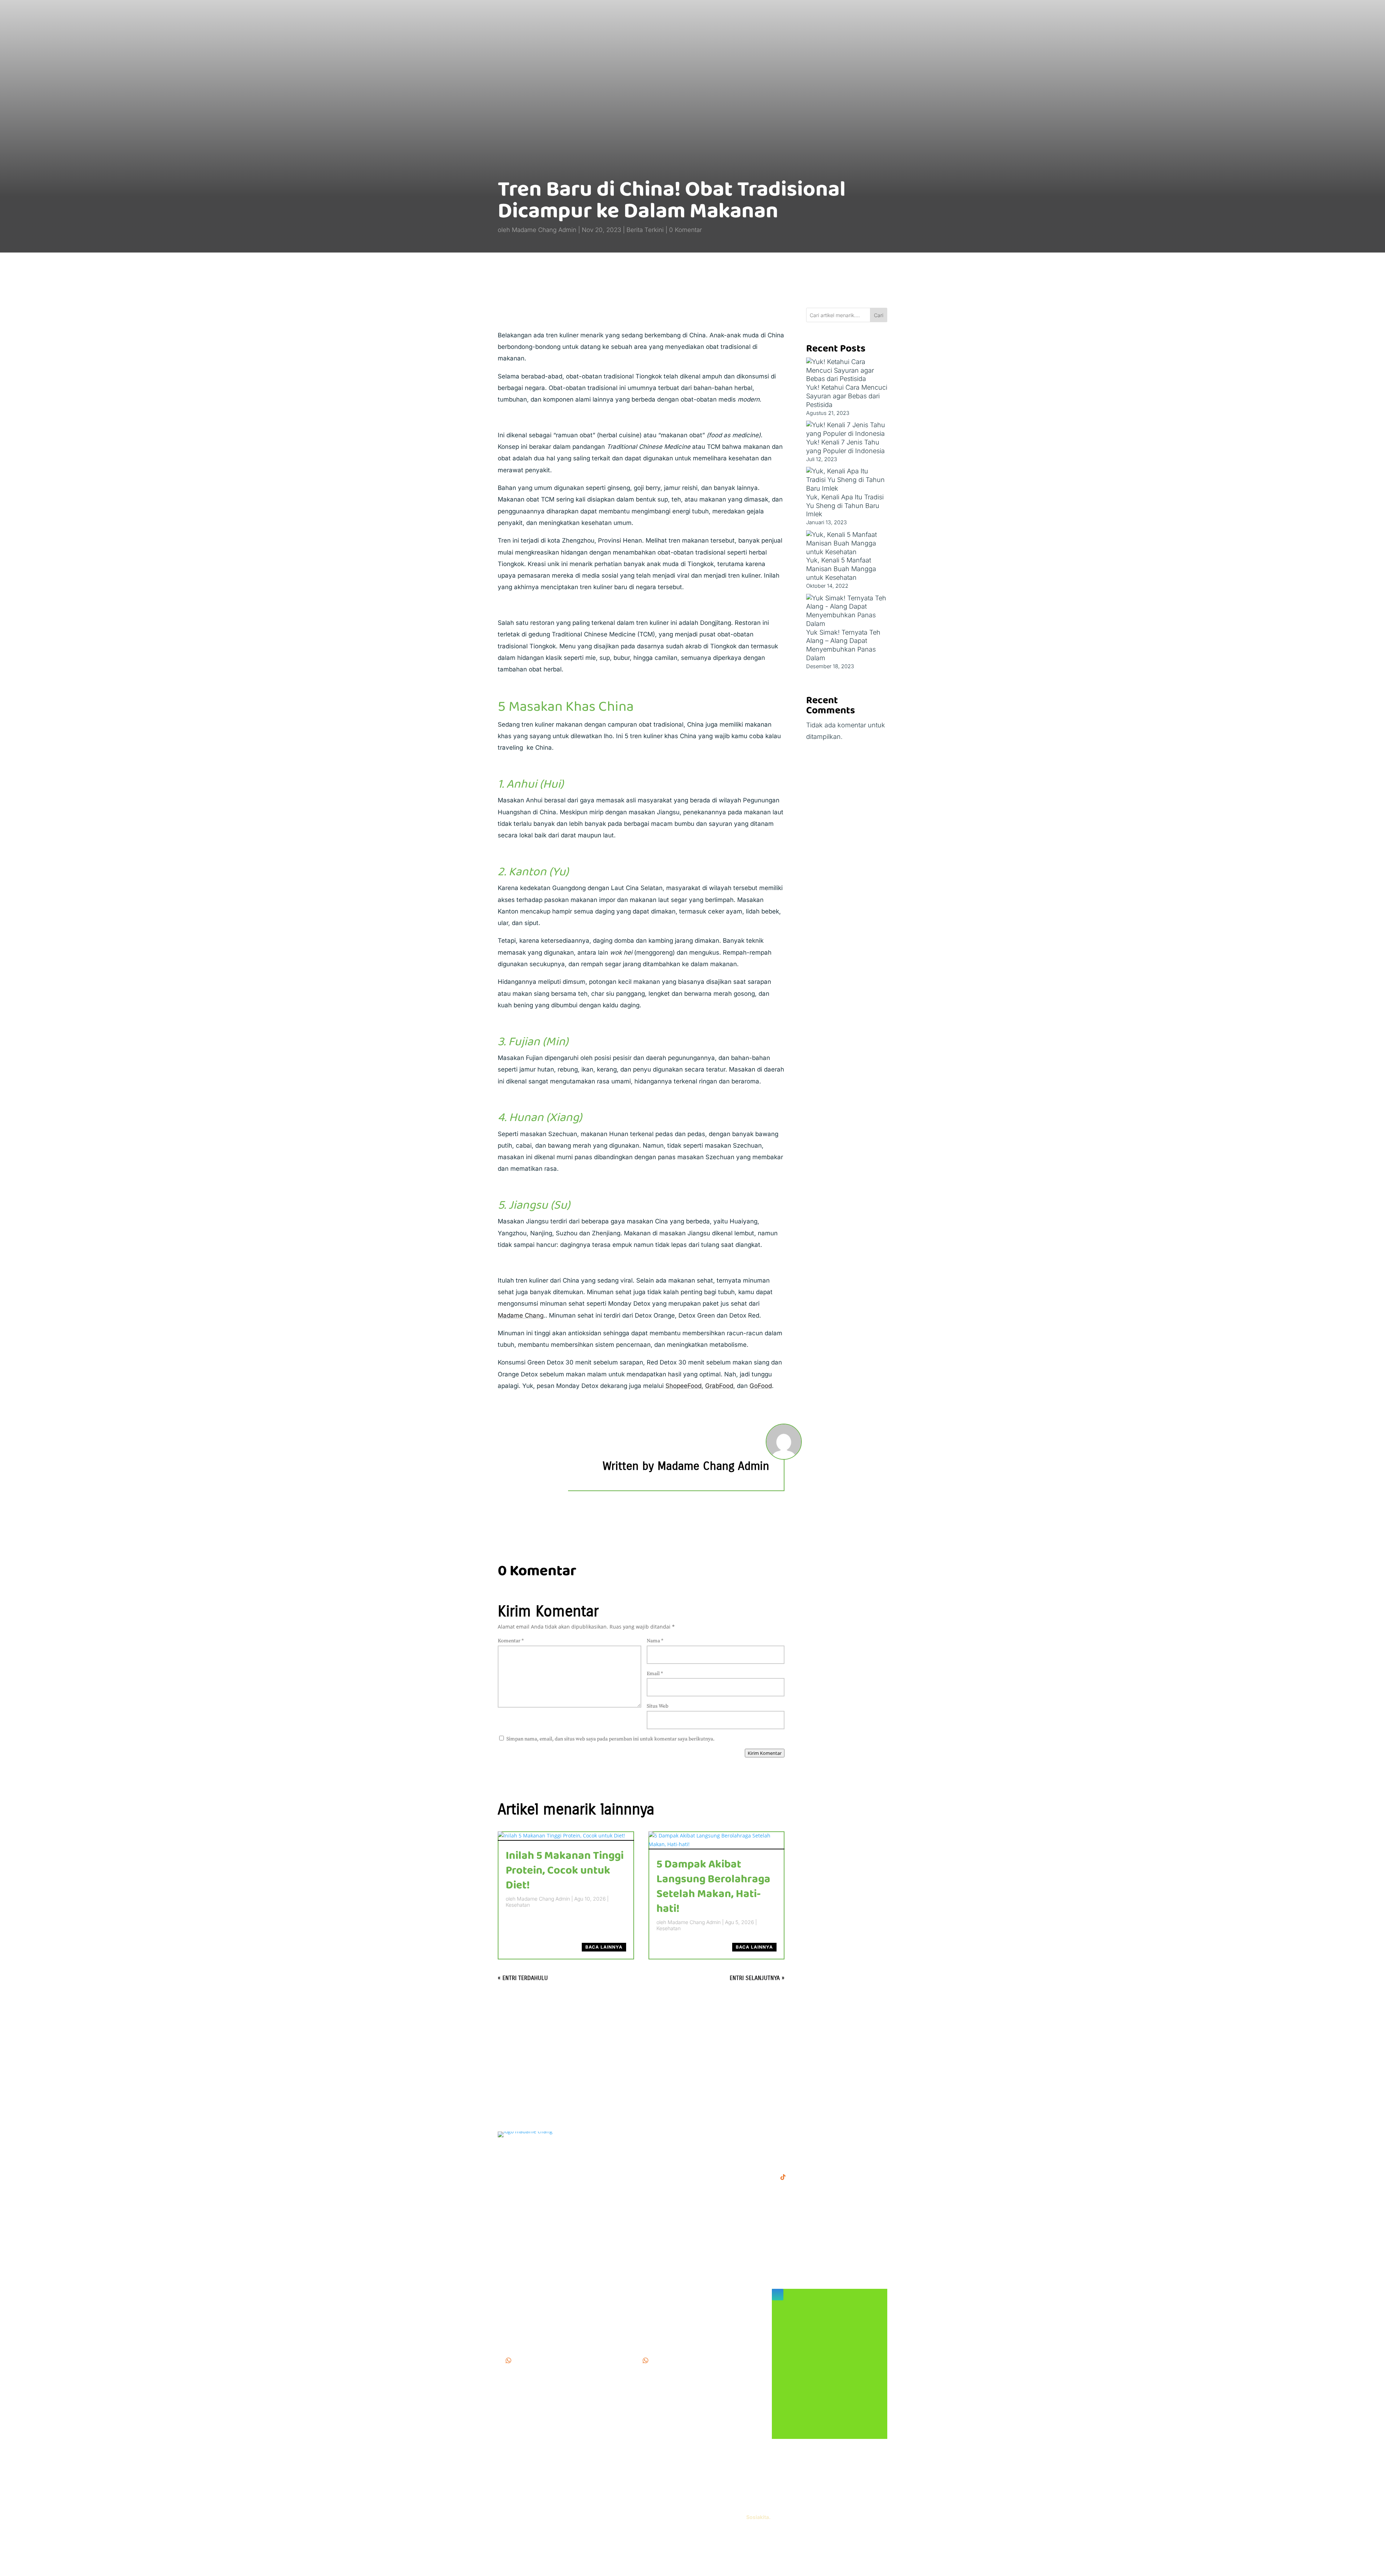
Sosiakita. (758, 2517)
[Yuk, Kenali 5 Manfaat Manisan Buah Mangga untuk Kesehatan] (847, 543)
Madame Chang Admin (544, 230)
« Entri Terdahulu (523, 1978)
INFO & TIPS (654, 2145)
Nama (655, 1641)
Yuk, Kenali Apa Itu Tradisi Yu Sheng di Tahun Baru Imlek (845, 506)
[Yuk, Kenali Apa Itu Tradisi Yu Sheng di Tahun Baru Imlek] (847, 480)
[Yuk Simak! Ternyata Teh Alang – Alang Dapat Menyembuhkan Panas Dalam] (847, 611)
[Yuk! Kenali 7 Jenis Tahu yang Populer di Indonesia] (847, 429)
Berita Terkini (645, 230)
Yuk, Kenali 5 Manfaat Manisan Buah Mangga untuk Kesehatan (841, 569)
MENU (645, 2135)
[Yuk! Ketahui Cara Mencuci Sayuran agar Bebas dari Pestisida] (847, 370)
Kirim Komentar (765, 1753)
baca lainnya (604, 1947)
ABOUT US (652, 2155)
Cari (879, 315)
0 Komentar (685, 230)
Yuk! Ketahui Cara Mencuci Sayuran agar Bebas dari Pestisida (847, 396)
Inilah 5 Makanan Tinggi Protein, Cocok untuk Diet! (565, 1871)
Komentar (511, 1641)
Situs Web (658, 1706)
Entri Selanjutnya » (757, 1978)
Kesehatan (518, 1905)
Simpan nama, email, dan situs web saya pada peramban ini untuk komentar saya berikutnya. (610, 1739)
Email (655, 1674)
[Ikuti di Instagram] (778, 2295)
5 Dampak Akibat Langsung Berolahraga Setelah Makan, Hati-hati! (713, 1887)
